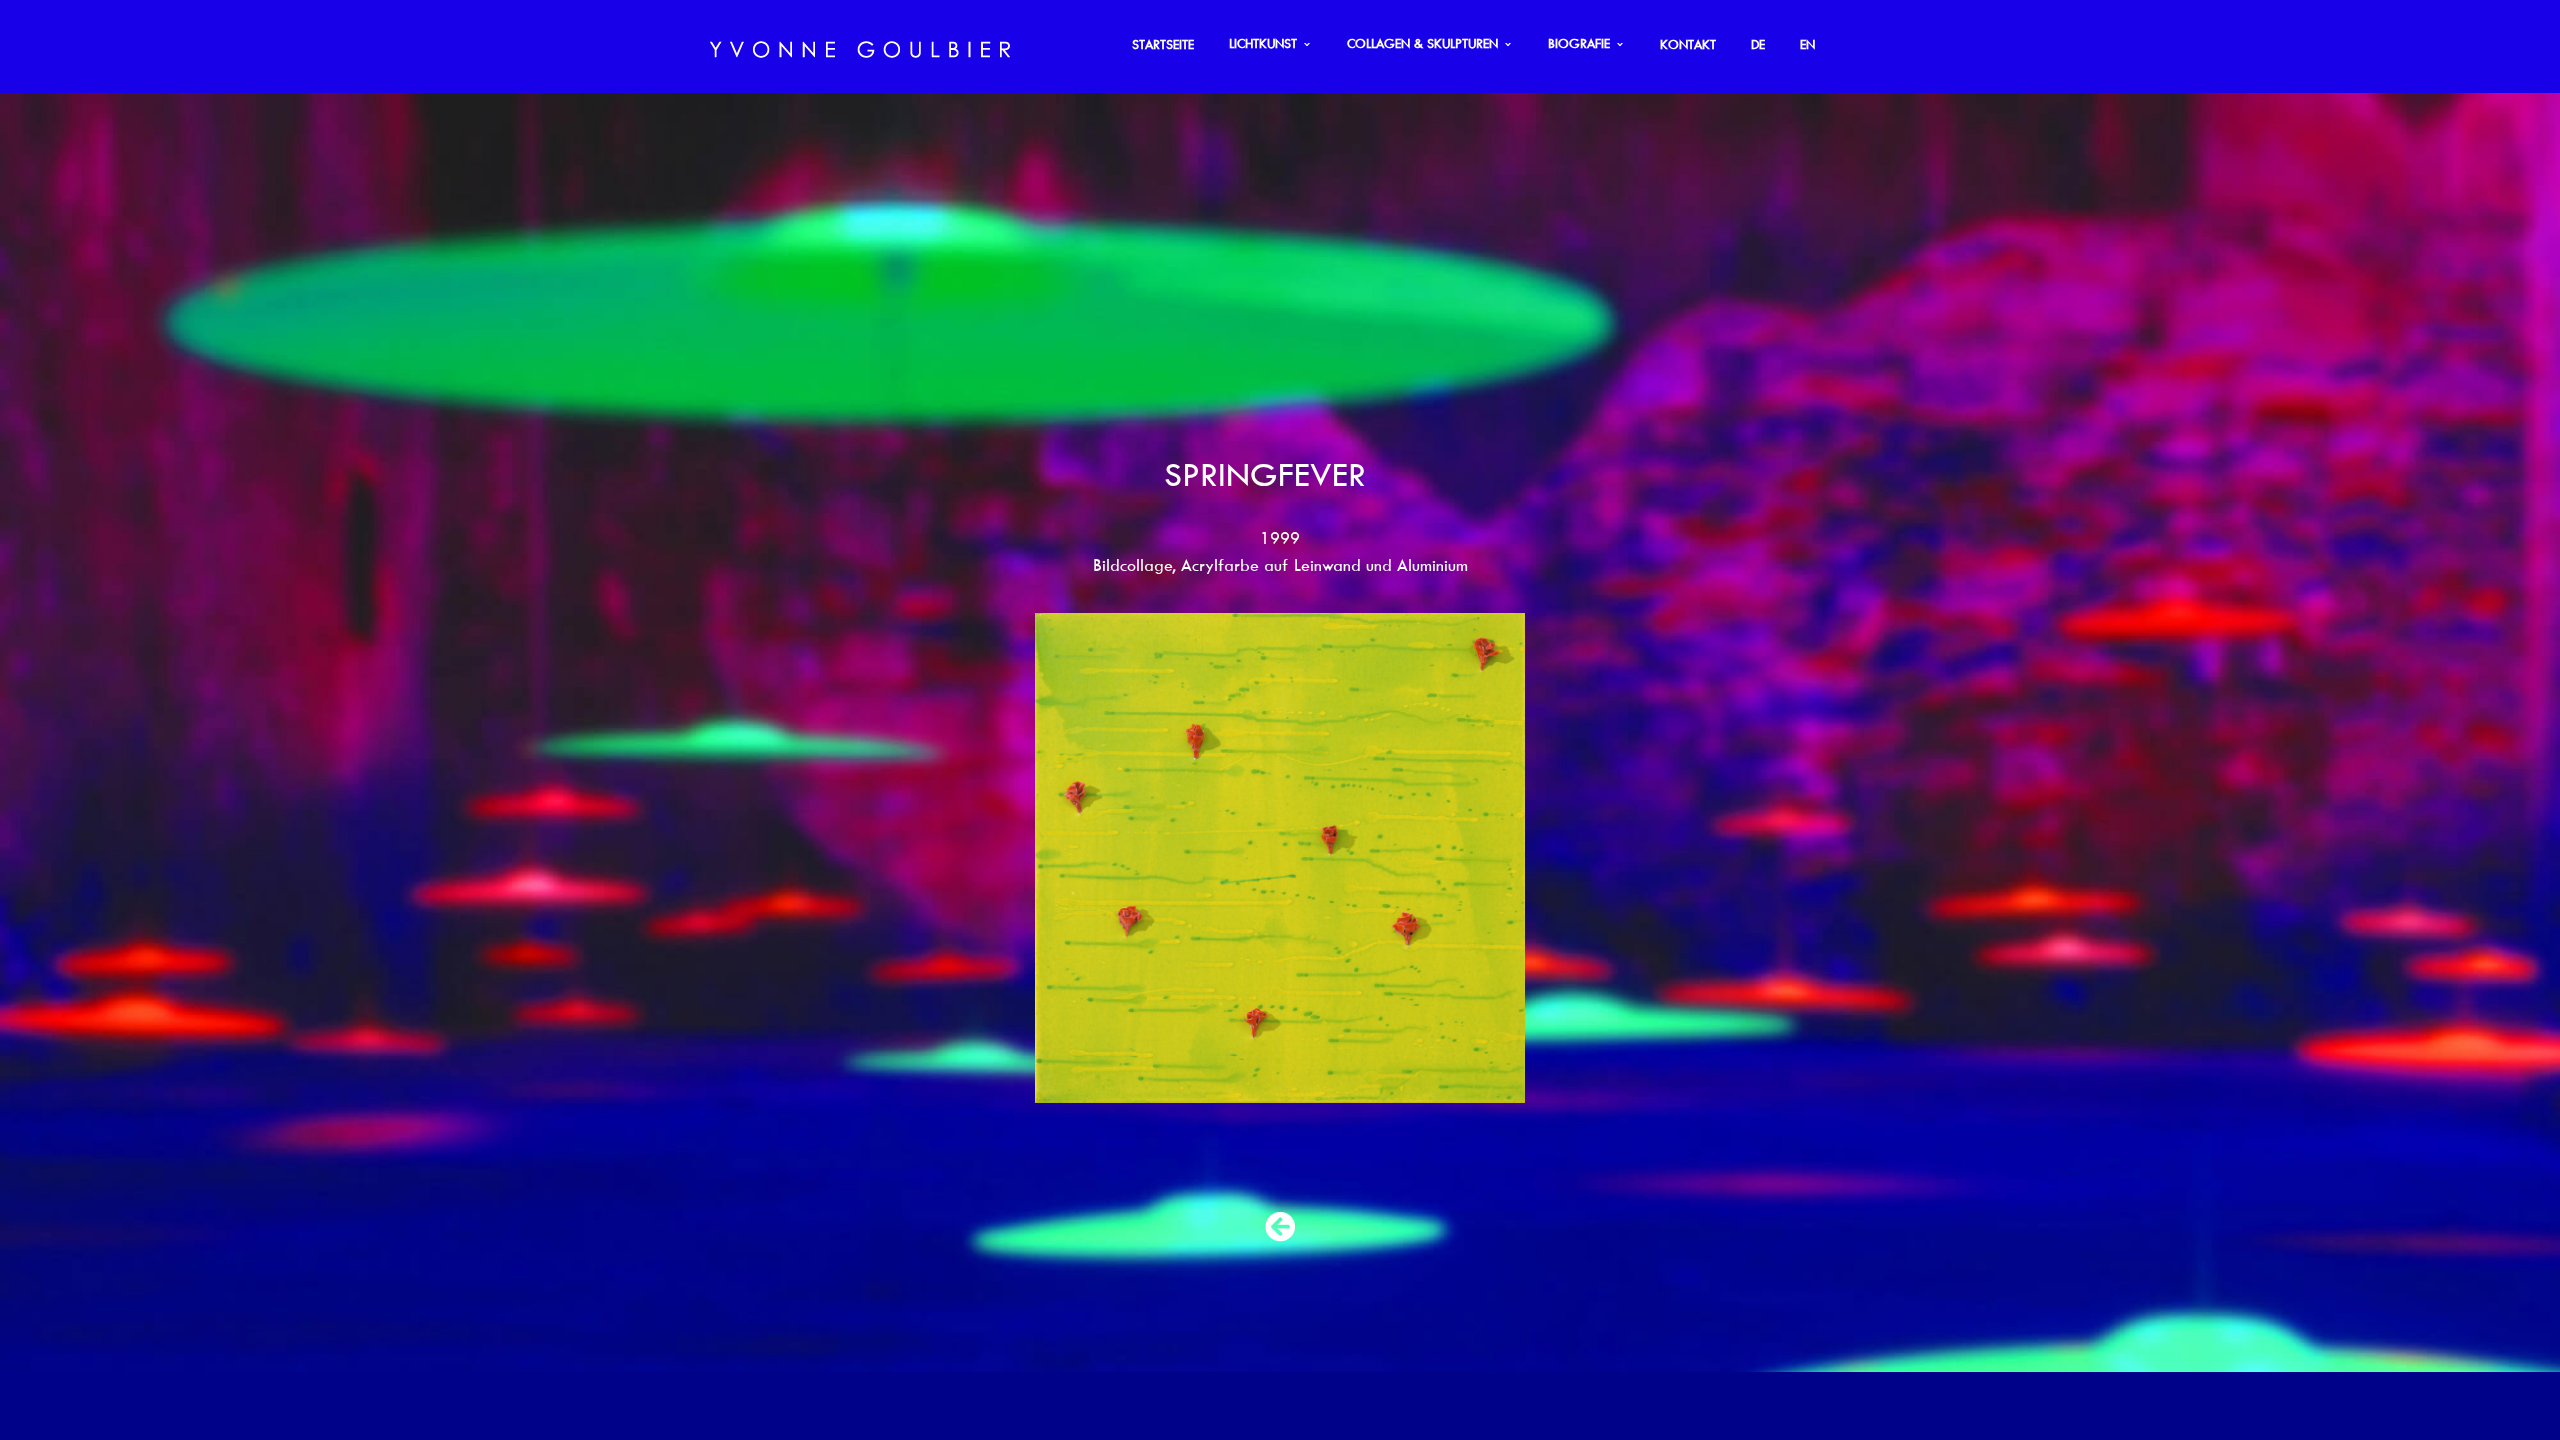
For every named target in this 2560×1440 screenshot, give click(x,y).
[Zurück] (1280, 1227)
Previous (910, 858)
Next (1650, 858)
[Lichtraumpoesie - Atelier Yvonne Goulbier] (860, 46)
